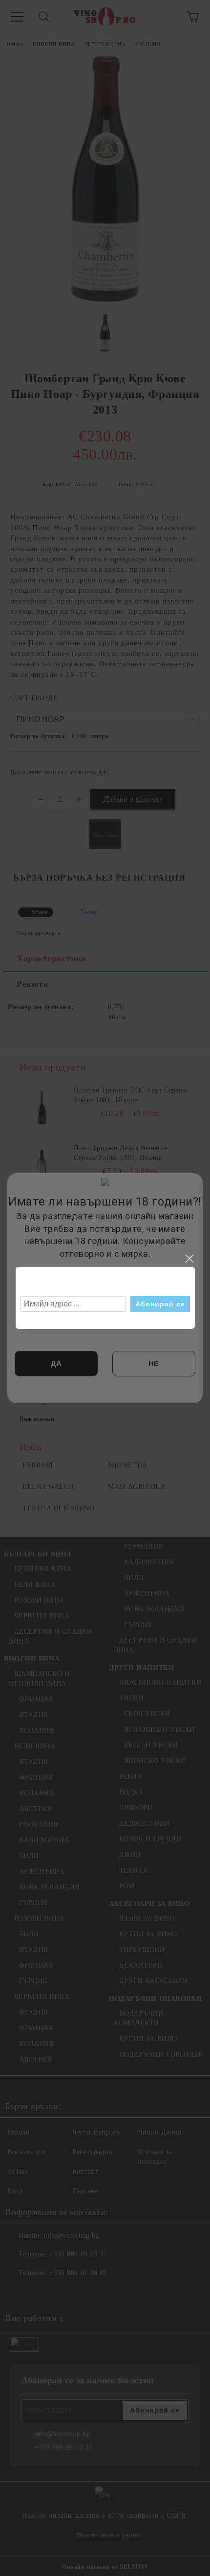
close (189, 1259)
